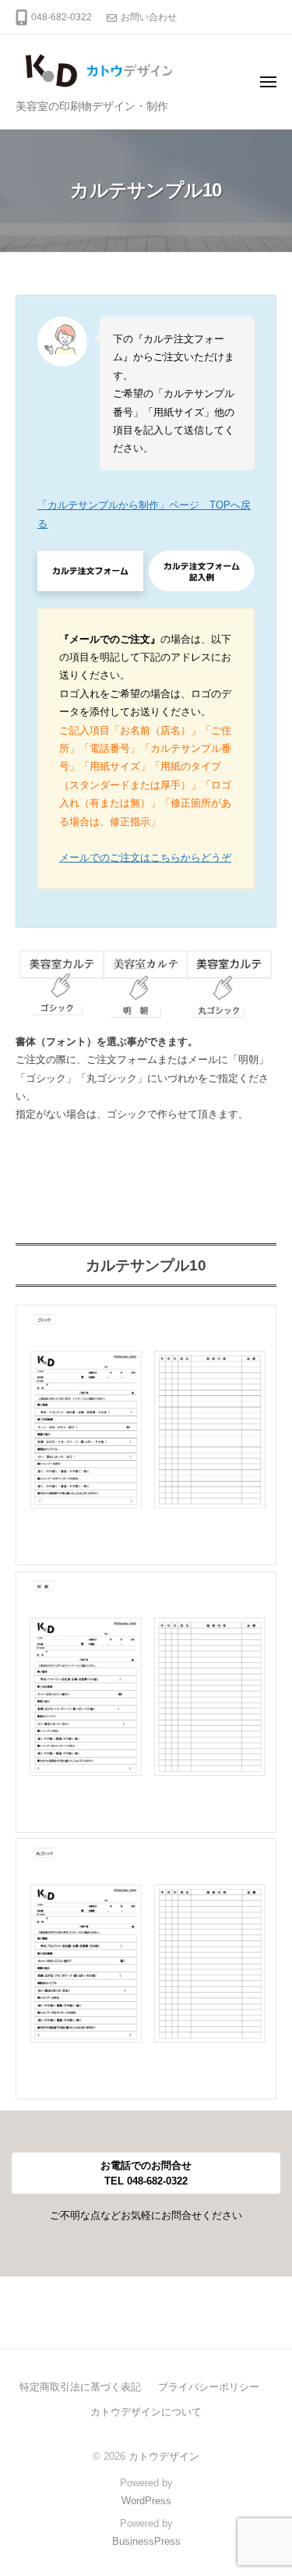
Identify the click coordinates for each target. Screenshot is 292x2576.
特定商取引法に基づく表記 (80, 2387)
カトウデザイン (164, 2456)
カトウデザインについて (146, 2412)
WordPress (146, 2501)
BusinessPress (146, 2541)
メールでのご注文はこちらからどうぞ (145, 857)
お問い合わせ (149, 17)
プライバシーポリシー (209, 2387)
